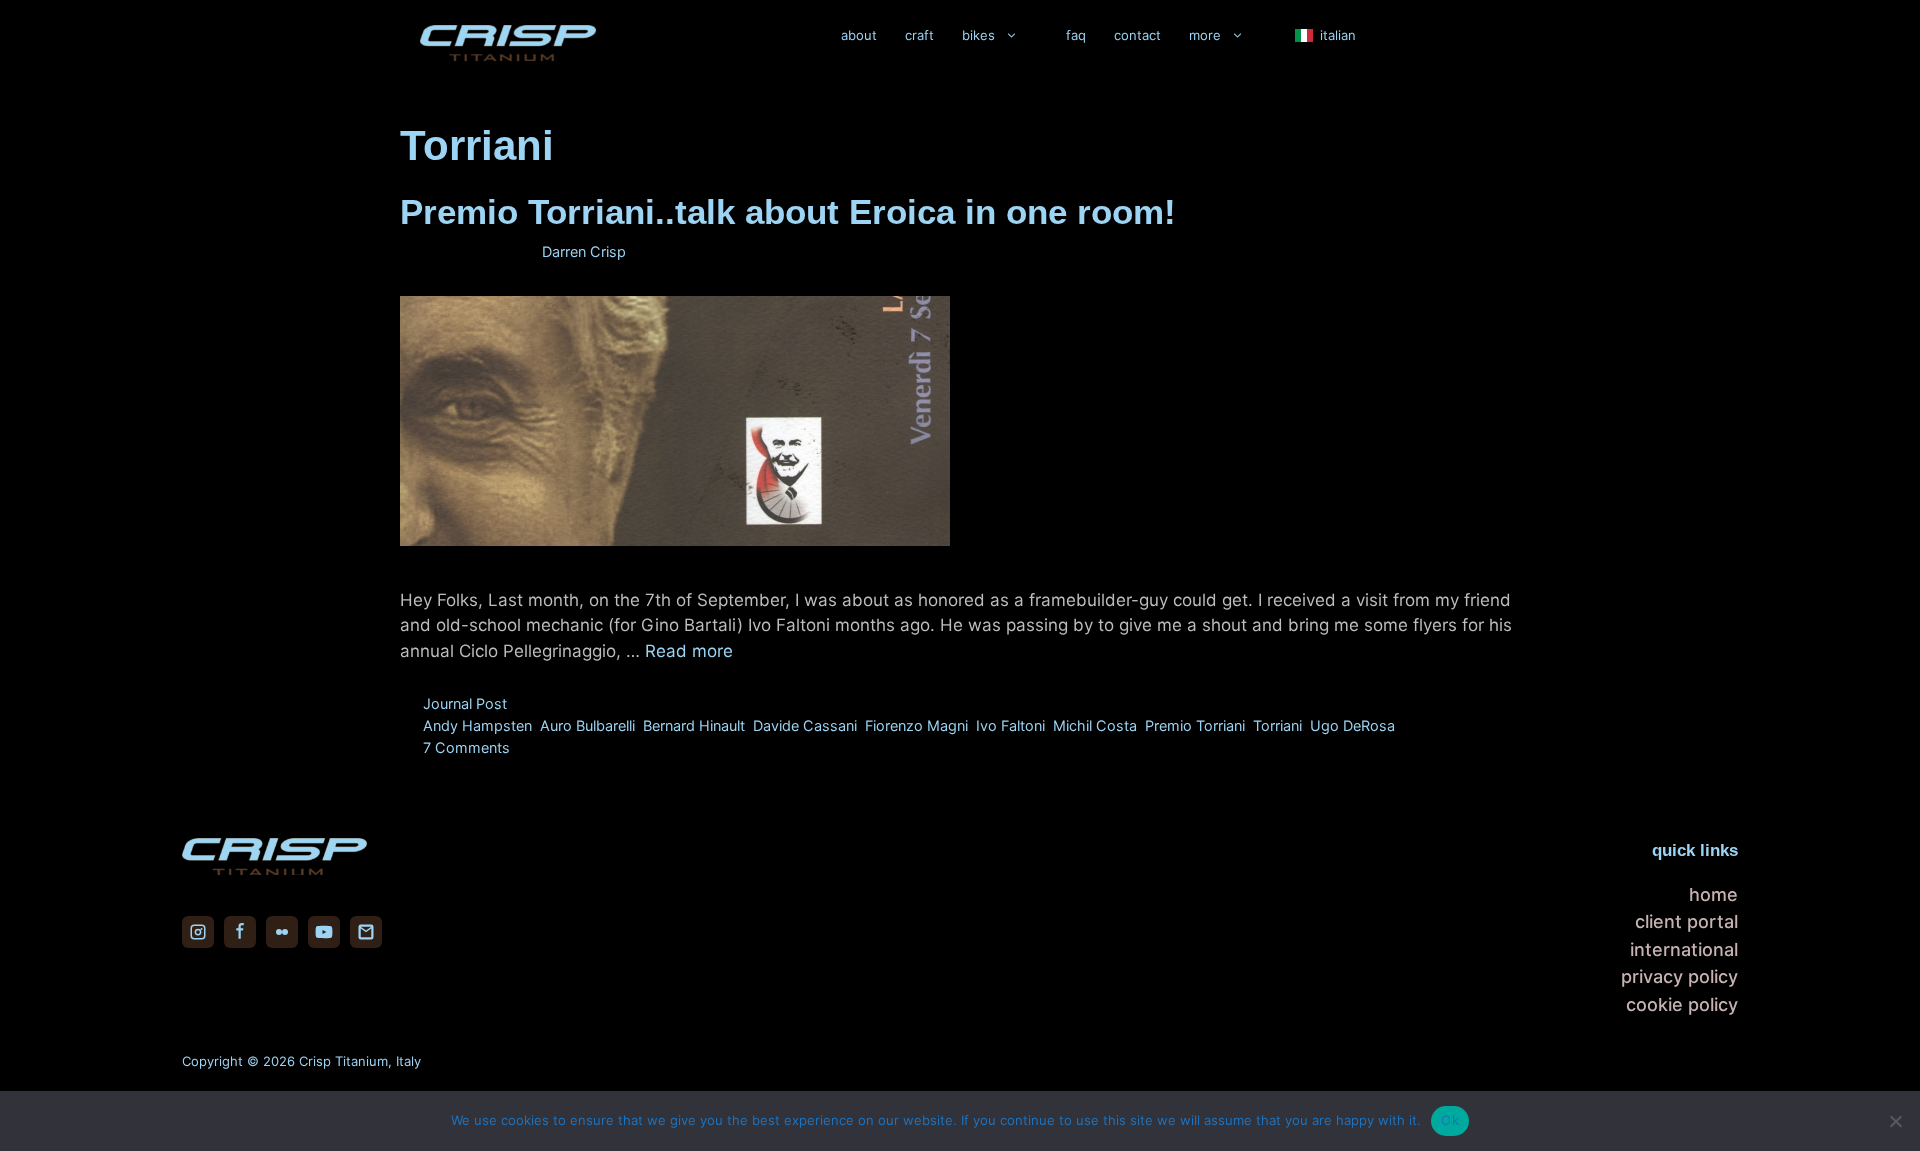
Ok (1450, 1120)
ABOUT (859, 35)
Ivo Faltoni (1010, 725)
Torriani (1277, 725)
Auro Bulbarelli (587, 725)
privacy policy (1679, 976)
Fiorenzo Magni (916, 725)
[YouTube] (324, 932)
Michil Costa (1095, 725)
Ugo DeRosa (1352, 725)
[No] (1895, 1121)
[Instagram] (198, 932)
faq (1076, 35)
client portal (1686, 921)
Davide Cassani (805, 725)
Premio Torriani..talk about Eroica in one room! (788, 211)
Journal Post (465, 703)
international (1684, 949)
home (1713, 894)
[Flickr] (282, 932)
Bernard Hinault (694, 725)
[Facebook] (240, 932)
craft (919, 35)
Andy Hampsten (477, 725)
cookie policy (1682, 1004)
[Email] (366, 932)
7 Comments (466, 747)
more (1205, 35)
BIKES (978, 35)
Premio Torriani (1195, 725)
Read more (689, 651)
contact (1137, 35)
